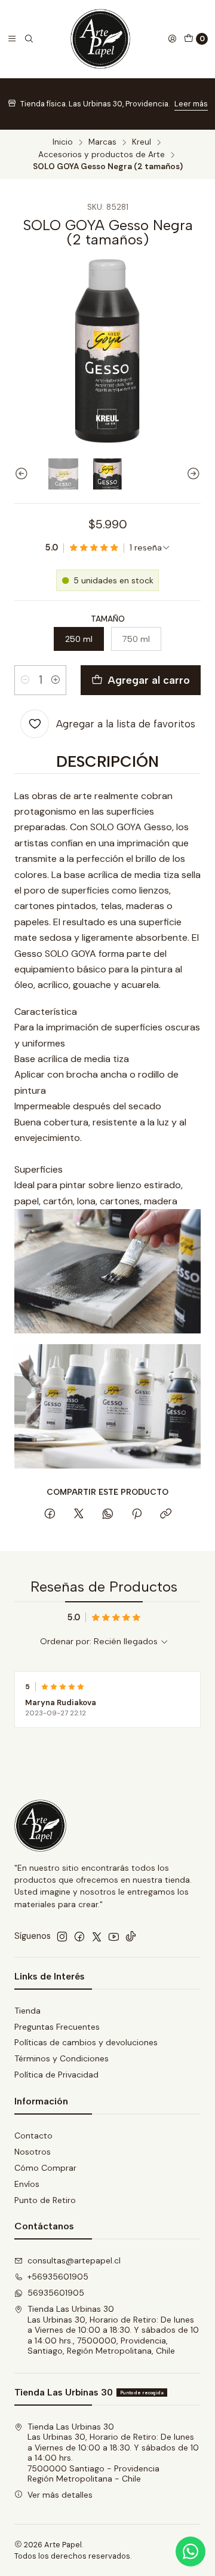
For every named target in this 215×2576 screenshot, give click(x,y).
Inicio (63, 142)
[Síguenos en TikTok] (131, 1936)
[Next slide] (192, 474)
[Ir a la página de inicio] (100, 39)
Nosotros (33, 2152)
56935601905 (56, 2293)
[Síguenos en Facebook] (79, 1936)
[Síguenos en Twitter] (97, 1936)
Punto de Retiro (45, 2200)
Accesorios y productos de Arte (102, 155)
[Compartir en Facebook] (50, 1515)
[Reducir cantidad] (25, 680)
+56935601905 (58, 2277)
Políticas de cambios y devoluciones (86, 2042)
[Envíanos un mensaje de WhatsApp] (191, 2551)
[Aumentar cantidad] (56, 680)
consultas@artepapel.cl (74, 2260)
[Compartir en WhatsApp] (108, 1515)
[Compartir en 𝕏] (79, 1515)
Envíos (27, 2184)
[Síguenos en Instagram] (62, 1936)
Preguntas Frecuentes (57, 2027)
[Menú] (12, 39)
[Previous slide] (23, 474)
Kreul (142, 142)
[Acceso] (172, 39)
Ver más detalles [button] (60, 2495)
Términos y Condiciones (62, 2058)
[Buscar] (29, 39)
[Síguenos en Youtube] (114, 1936)
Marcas (102, 142)
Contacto (33, 2136)
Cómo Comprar (45, 2168)
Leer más (191, 104)
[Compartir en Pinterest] (137, 1515)
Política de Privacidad (56, 2075)
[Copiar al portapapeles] (166, 1515)
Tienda (27, 2011)
